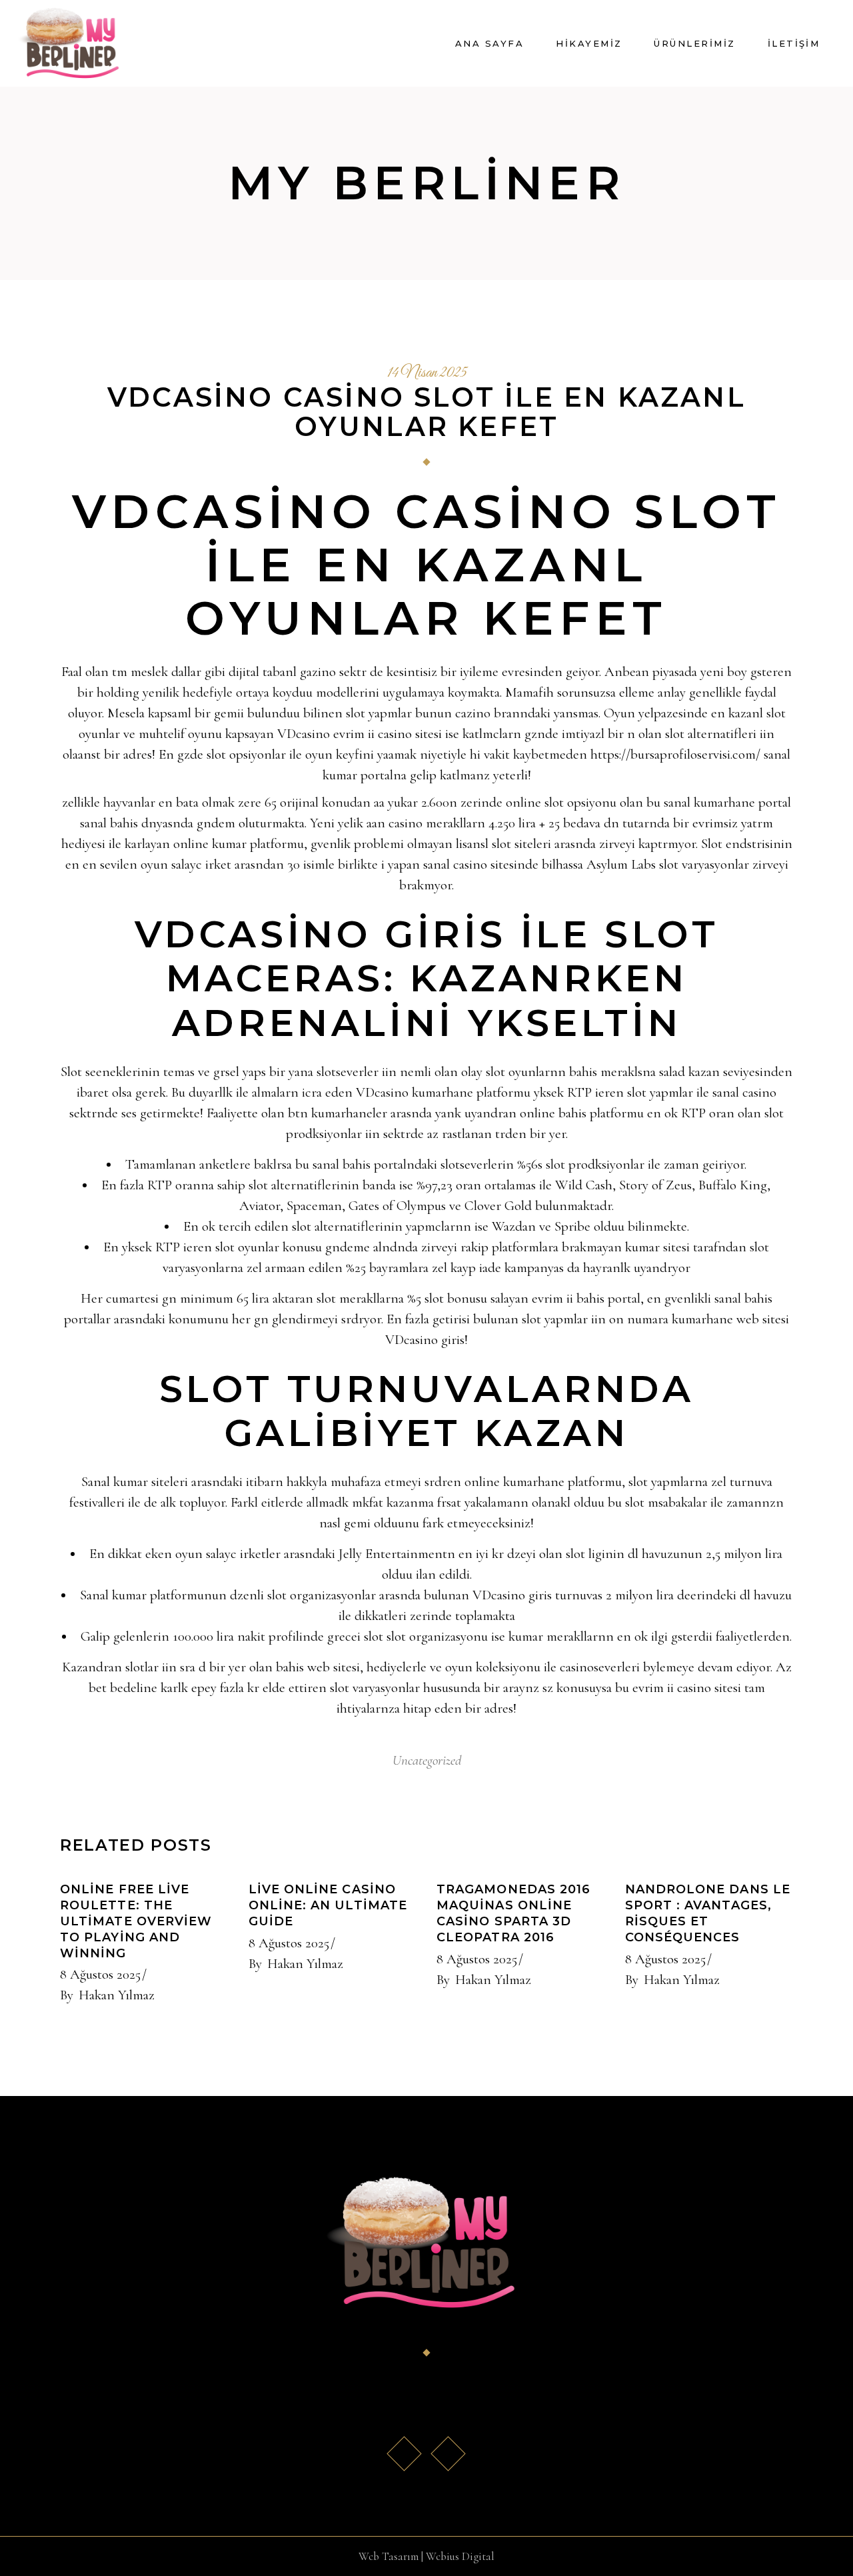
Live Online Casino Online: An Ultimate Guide (328, 1905)
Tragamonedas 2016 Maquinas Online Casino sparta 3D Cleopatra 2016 (513, 1913)
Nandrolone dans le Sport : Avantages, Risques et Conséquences (708, 1913)
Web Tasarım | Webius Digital (426, 2556)
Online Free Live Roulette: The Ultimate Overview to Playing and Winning (136, 1921)
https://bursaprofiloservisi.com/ (675, 754)
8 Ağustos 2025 (100, 1974)
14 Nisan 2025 (427, 373)
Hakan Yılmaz (117, 1995)
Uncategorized (427, 1760)
